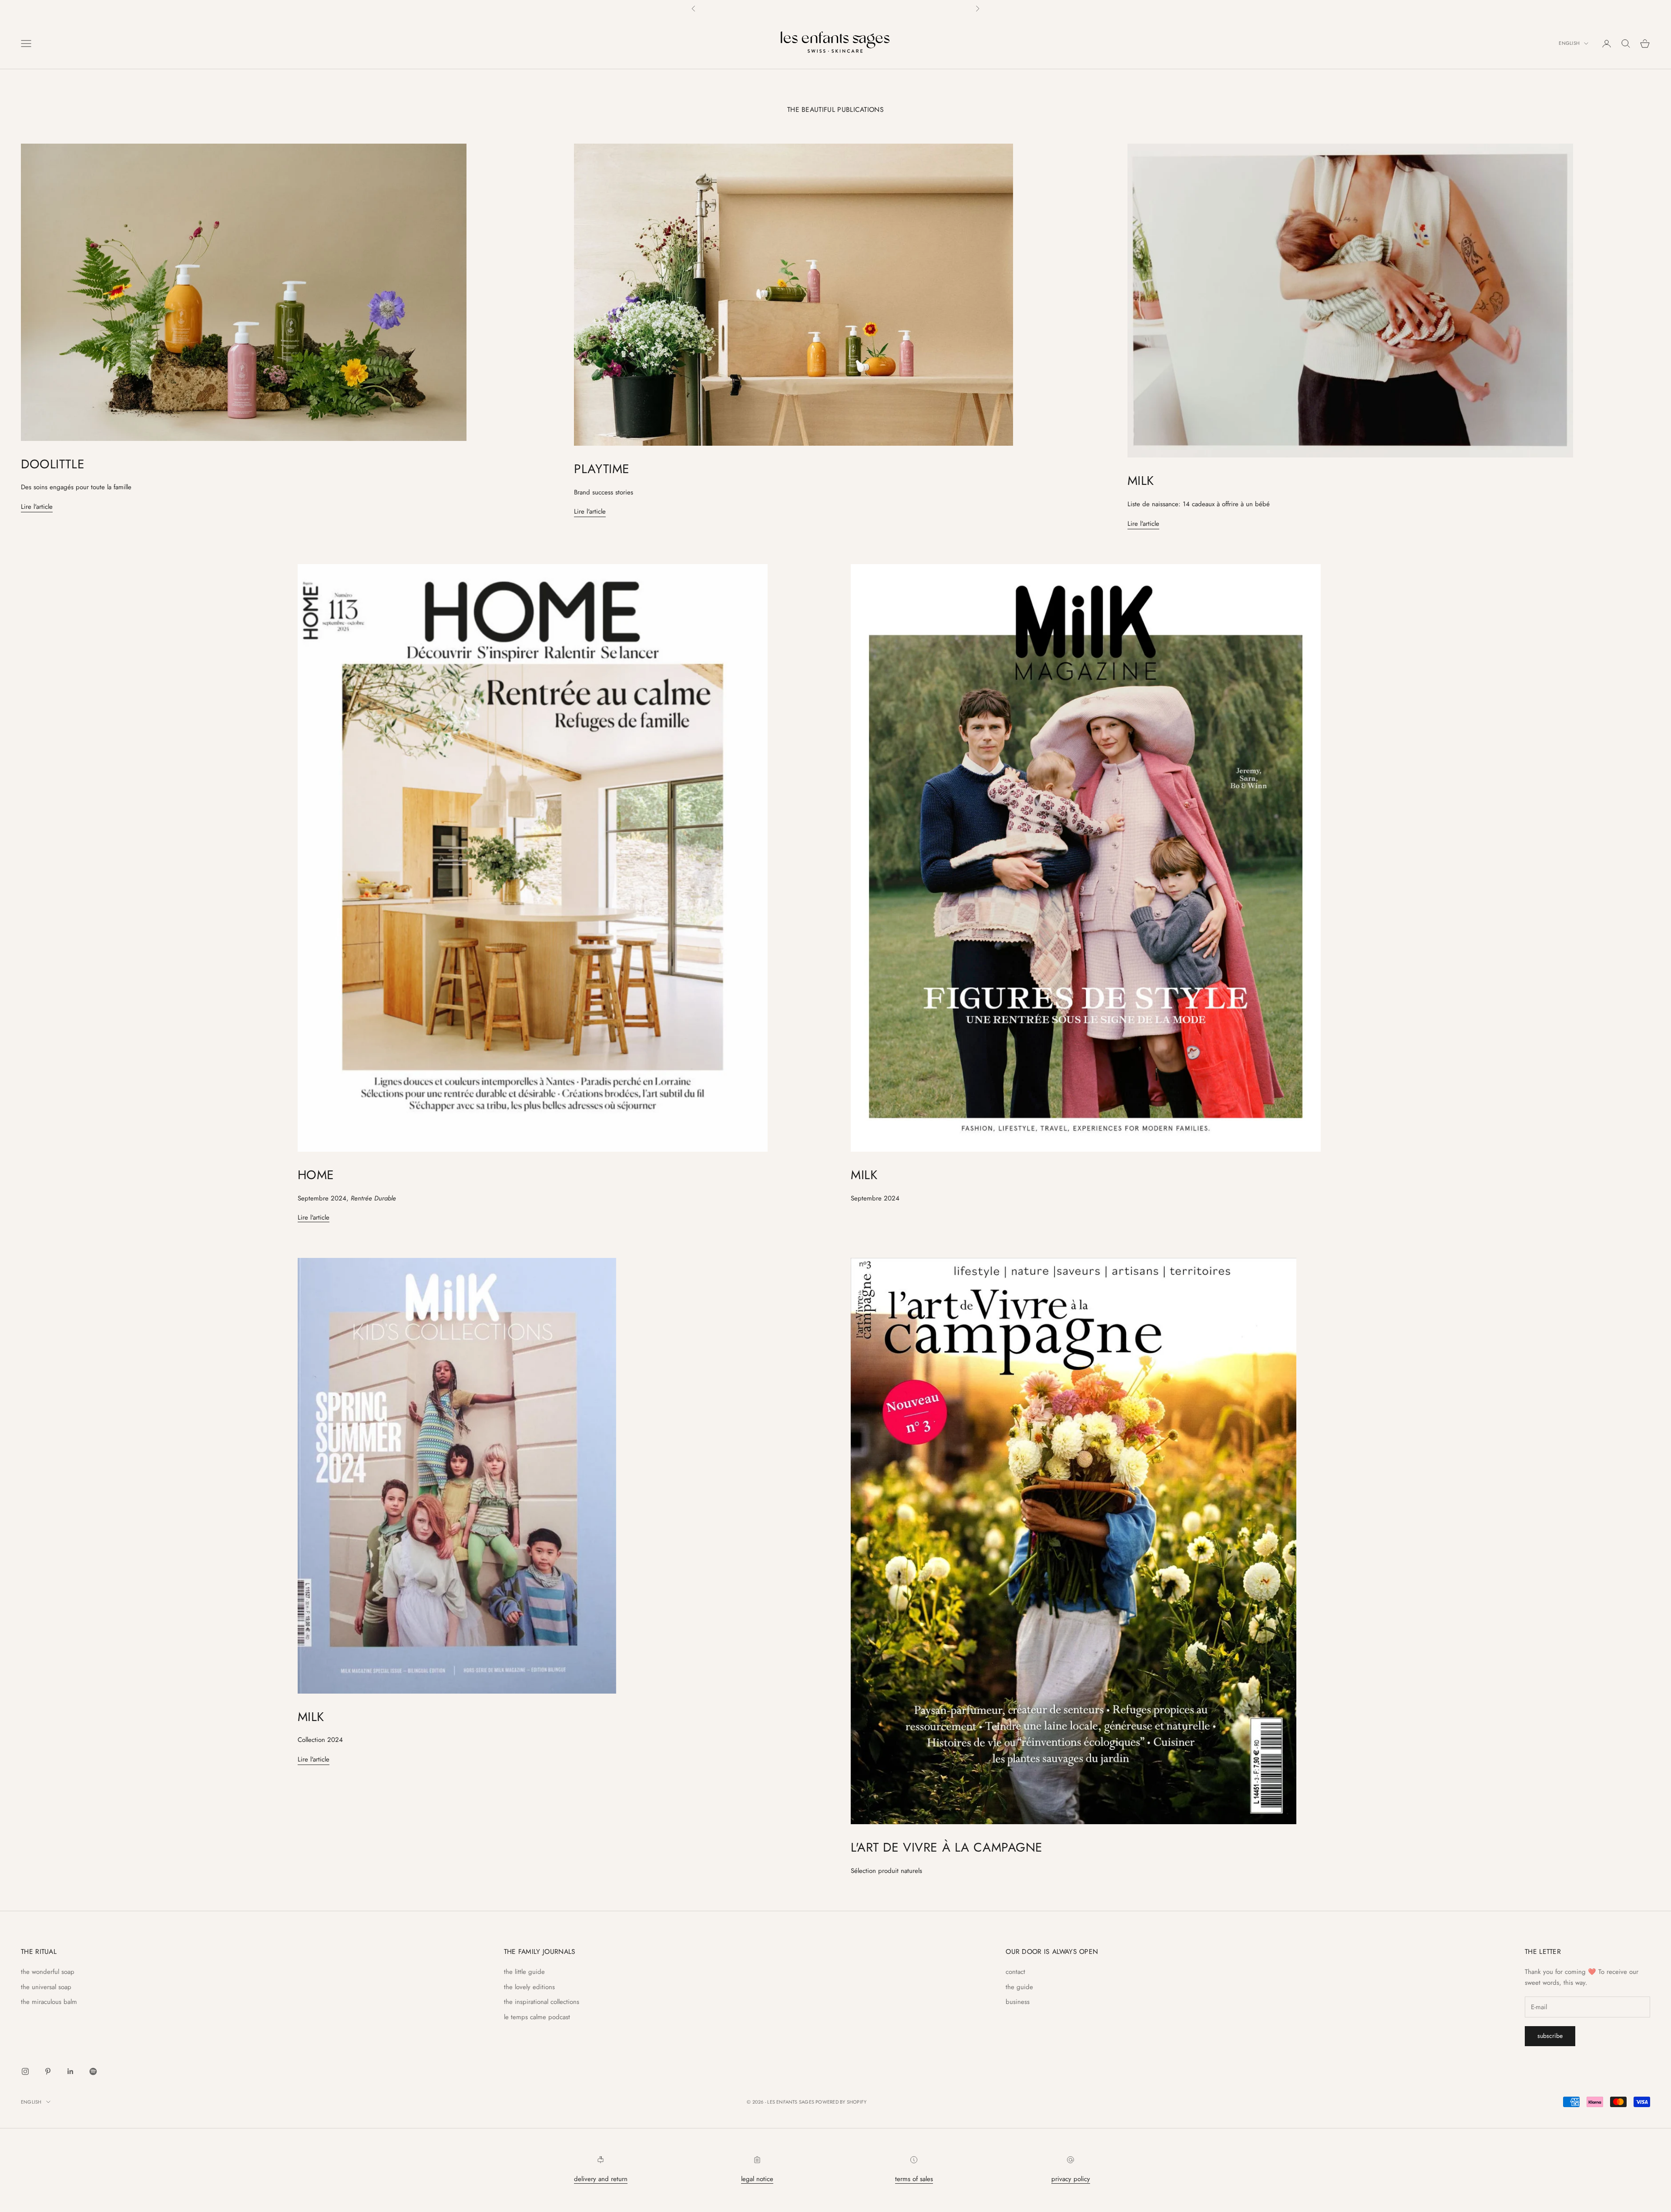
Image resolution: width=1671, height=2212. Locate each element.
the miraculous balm (49, 2002)
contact (1015, 1972)
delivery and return (601, 2179)
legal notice (757, 2179)
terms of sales (914, 2179)
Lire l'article (37, 507)
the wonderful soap (48, 1972)
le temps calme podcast (537, 2017)
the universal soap (46, 1987)
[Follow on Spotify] (93, 2071)
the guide (1019, 1987)
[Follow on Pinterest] (48, 2071)
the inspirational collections (542, 2002)
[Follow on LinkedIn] (70, 2071)
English (1569, 44)
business (1018, 2002)
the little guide (524, 1972)
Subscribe (1550, 2036)
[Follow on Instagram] (25, 2071)
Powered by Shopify (841, 2102)
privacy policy (1071, 2179)
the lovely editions (529, 1987)
